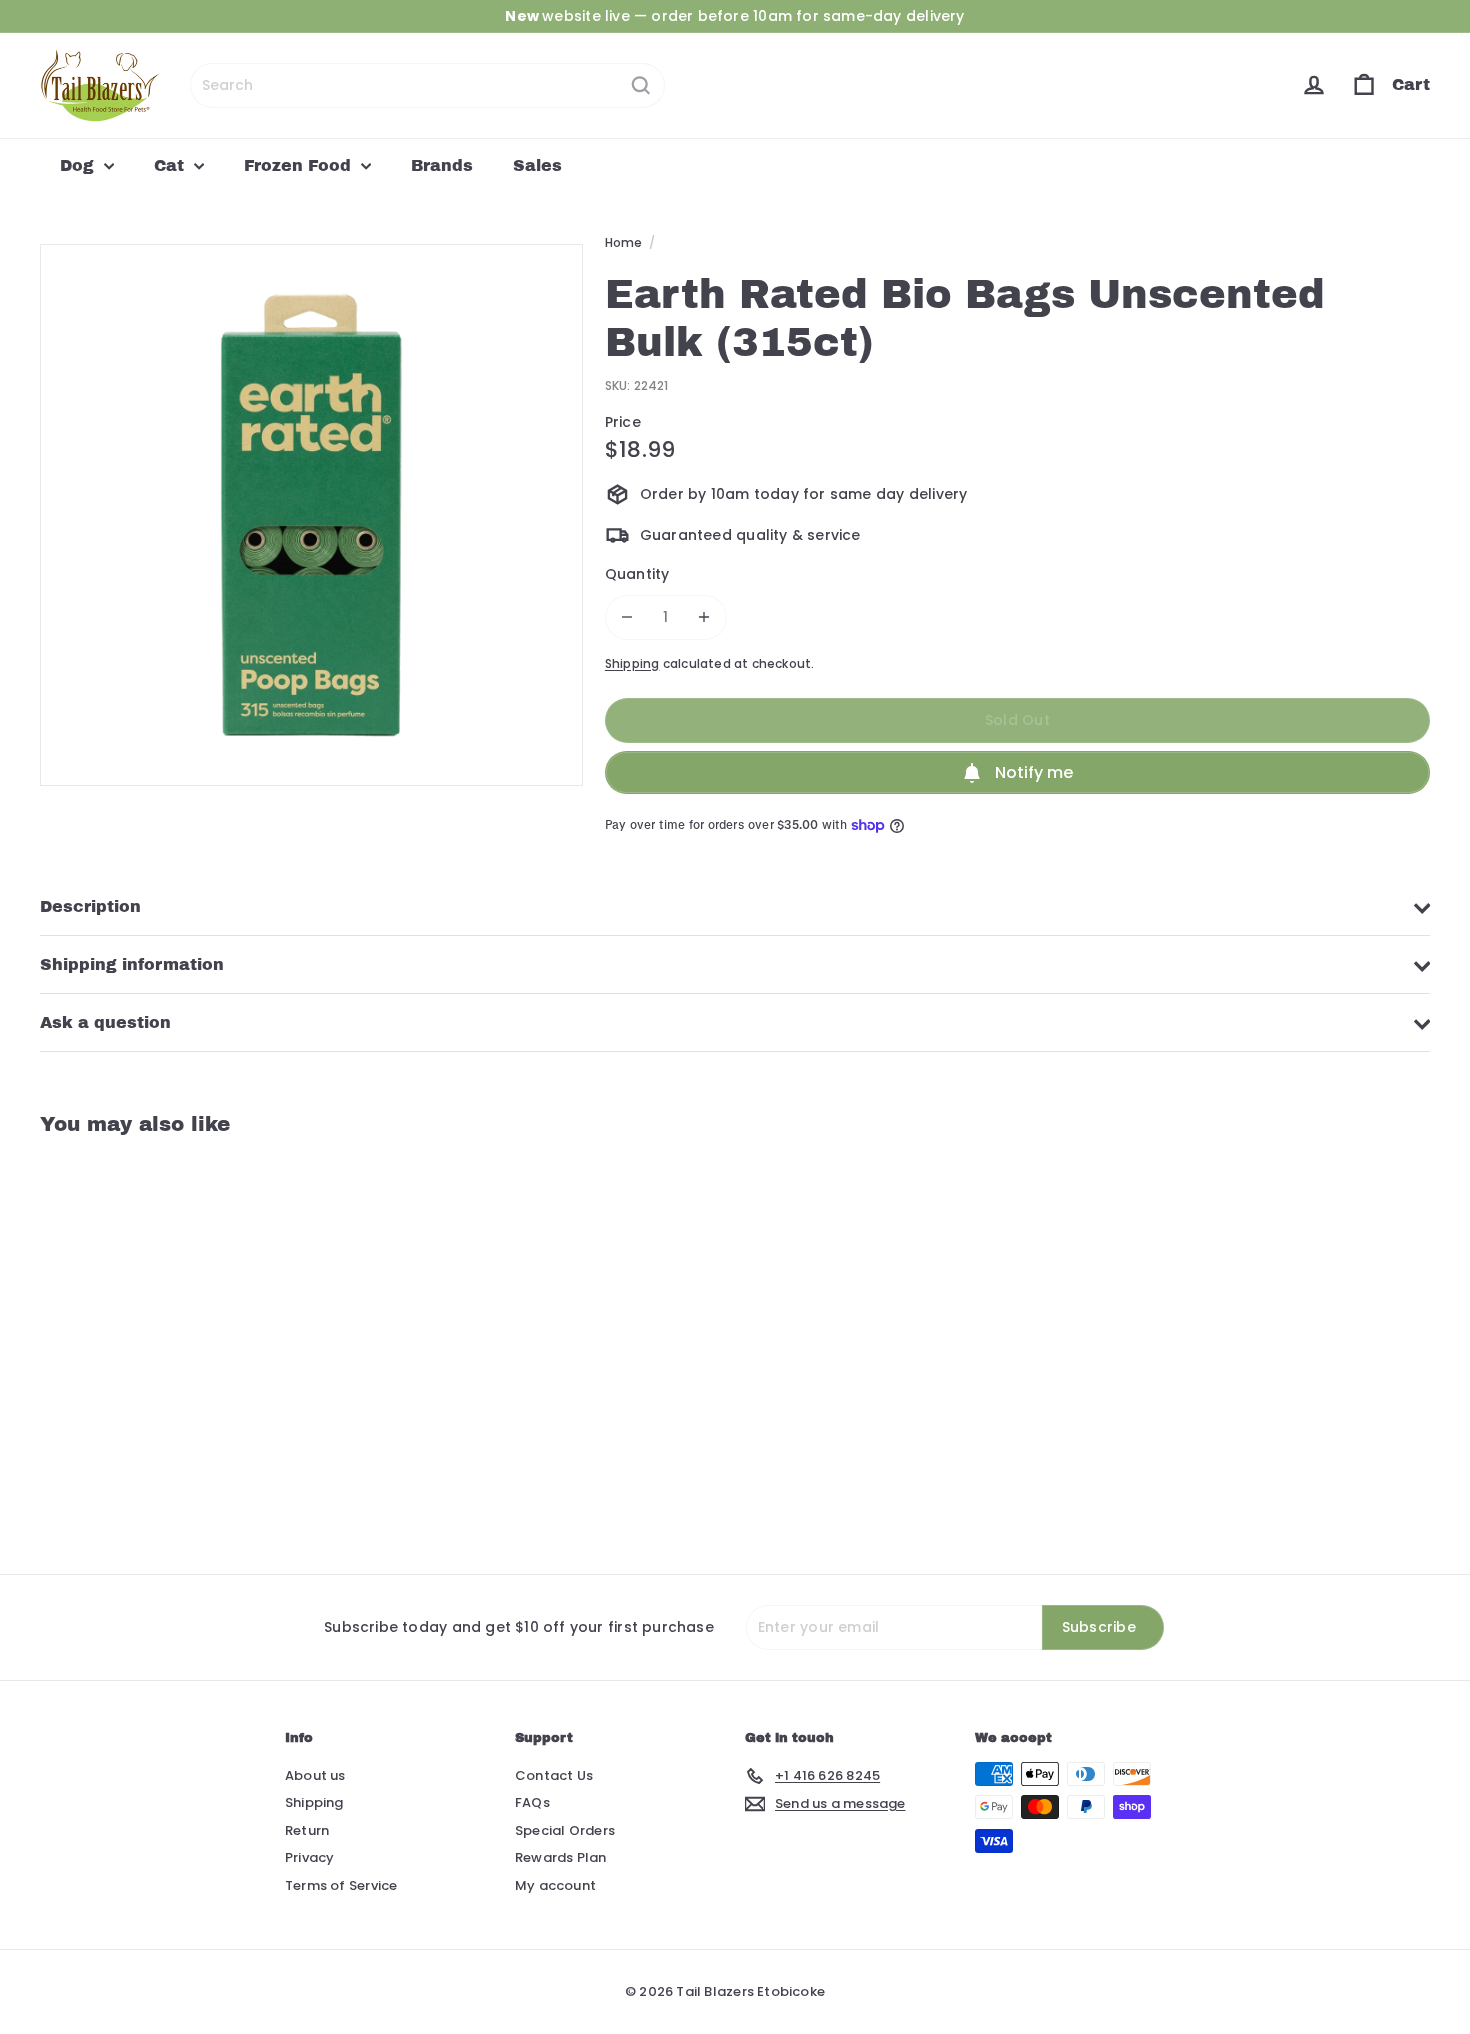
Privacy (309, 1857)
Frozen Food (300, 165)
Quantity (637, 574)
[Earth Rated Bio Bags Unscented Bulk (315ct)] (147, 1340)
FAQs (532, 1802)
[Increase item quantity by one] (704, 617)
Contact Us (554, 1775)
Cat (171, 165)
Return (307, 1830)
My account (555, 1885)
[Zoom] (311, 515)
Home (624, 242)
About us (315, 1775)
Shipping (632, 664)
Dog (79, 165)
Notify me (1034, 772)
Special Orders (565, 1830)
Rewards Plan (561, 1857)
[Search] (641, 85)
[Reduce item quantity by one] (627, 617)
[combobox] (427, 85)
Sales (537, 165)
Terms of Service (341, 1885)
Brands (442, 165)
